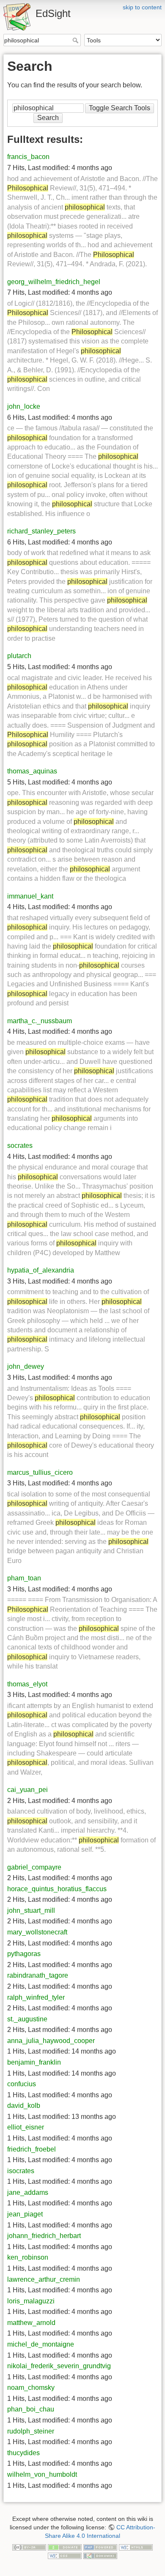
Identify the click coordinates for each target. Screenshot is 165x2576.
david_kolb (24, 2106)
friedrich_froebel (32, 2149)
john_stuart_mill (31, 1910)
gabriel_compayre (34, 1867)
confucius (22, 2084)
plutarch (19, 656)
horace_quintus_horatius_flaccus (57, 1889)
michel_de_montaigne (41, 2344)
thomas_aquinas (32, 771)
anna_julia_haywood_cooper (51, 2041)
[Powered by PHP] (100, 2547)
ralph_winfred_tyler (36, 1997)
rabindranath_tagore (38, 1975)
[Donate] (65, 2547)
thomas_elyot (27, 1684)
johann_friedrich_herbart (44, 2236)
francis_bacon (28, 157)
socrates (20, 1146)
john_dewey (26, 1366)
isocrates (21, 2171)
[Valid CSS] (65, 2555)
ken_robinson (28, 2257)
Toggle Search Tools (120, 108)
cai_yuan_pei (27, 1790)
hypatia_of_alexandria (41, 1270)
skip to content (142, 7)
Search (76, 40)
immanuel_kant (30, 896)
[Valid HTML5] (136, 2547)
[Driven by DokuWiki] (100, 2555)
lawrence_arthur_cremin (44, 2279)
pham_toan (24, 1578)
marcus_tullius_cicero (40, 1472)
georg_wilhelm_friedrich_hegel (54, 282)
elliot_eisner (26, 2127)
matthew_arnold (31, 2323)
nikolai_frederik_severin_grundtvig (59, 2366)
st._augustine (27, 2019)
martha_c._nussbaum (40, 1021)
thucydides (23, 2453)
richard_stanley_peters (41, 531)
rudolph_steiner (31, 2431)
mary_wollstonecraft (37, 1932)
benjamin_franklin (34, 2062)
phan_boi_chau (31, 2409)
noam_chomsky (31, 2388)
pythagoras (24, 1954)
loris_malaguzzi (31, 2301)
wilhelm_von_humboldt (42, 2474)
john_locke (24, 406)
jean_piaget (25, 2214)
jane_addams (28, 2192)
